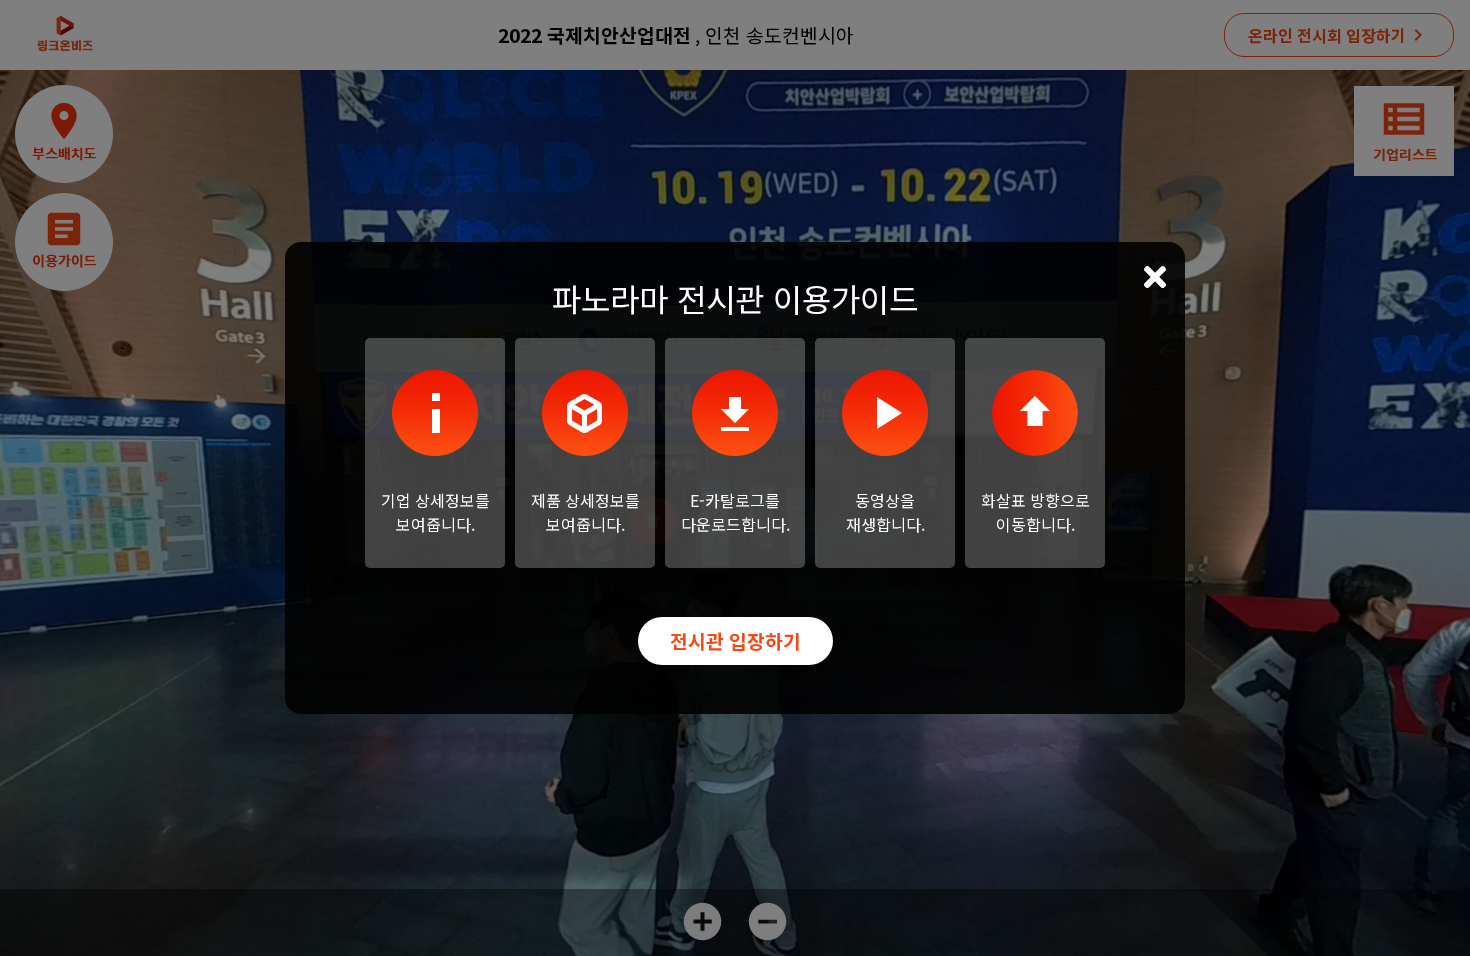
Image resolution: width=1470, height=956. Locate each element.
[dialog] (735, 478)
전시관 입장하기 (735, 641)
